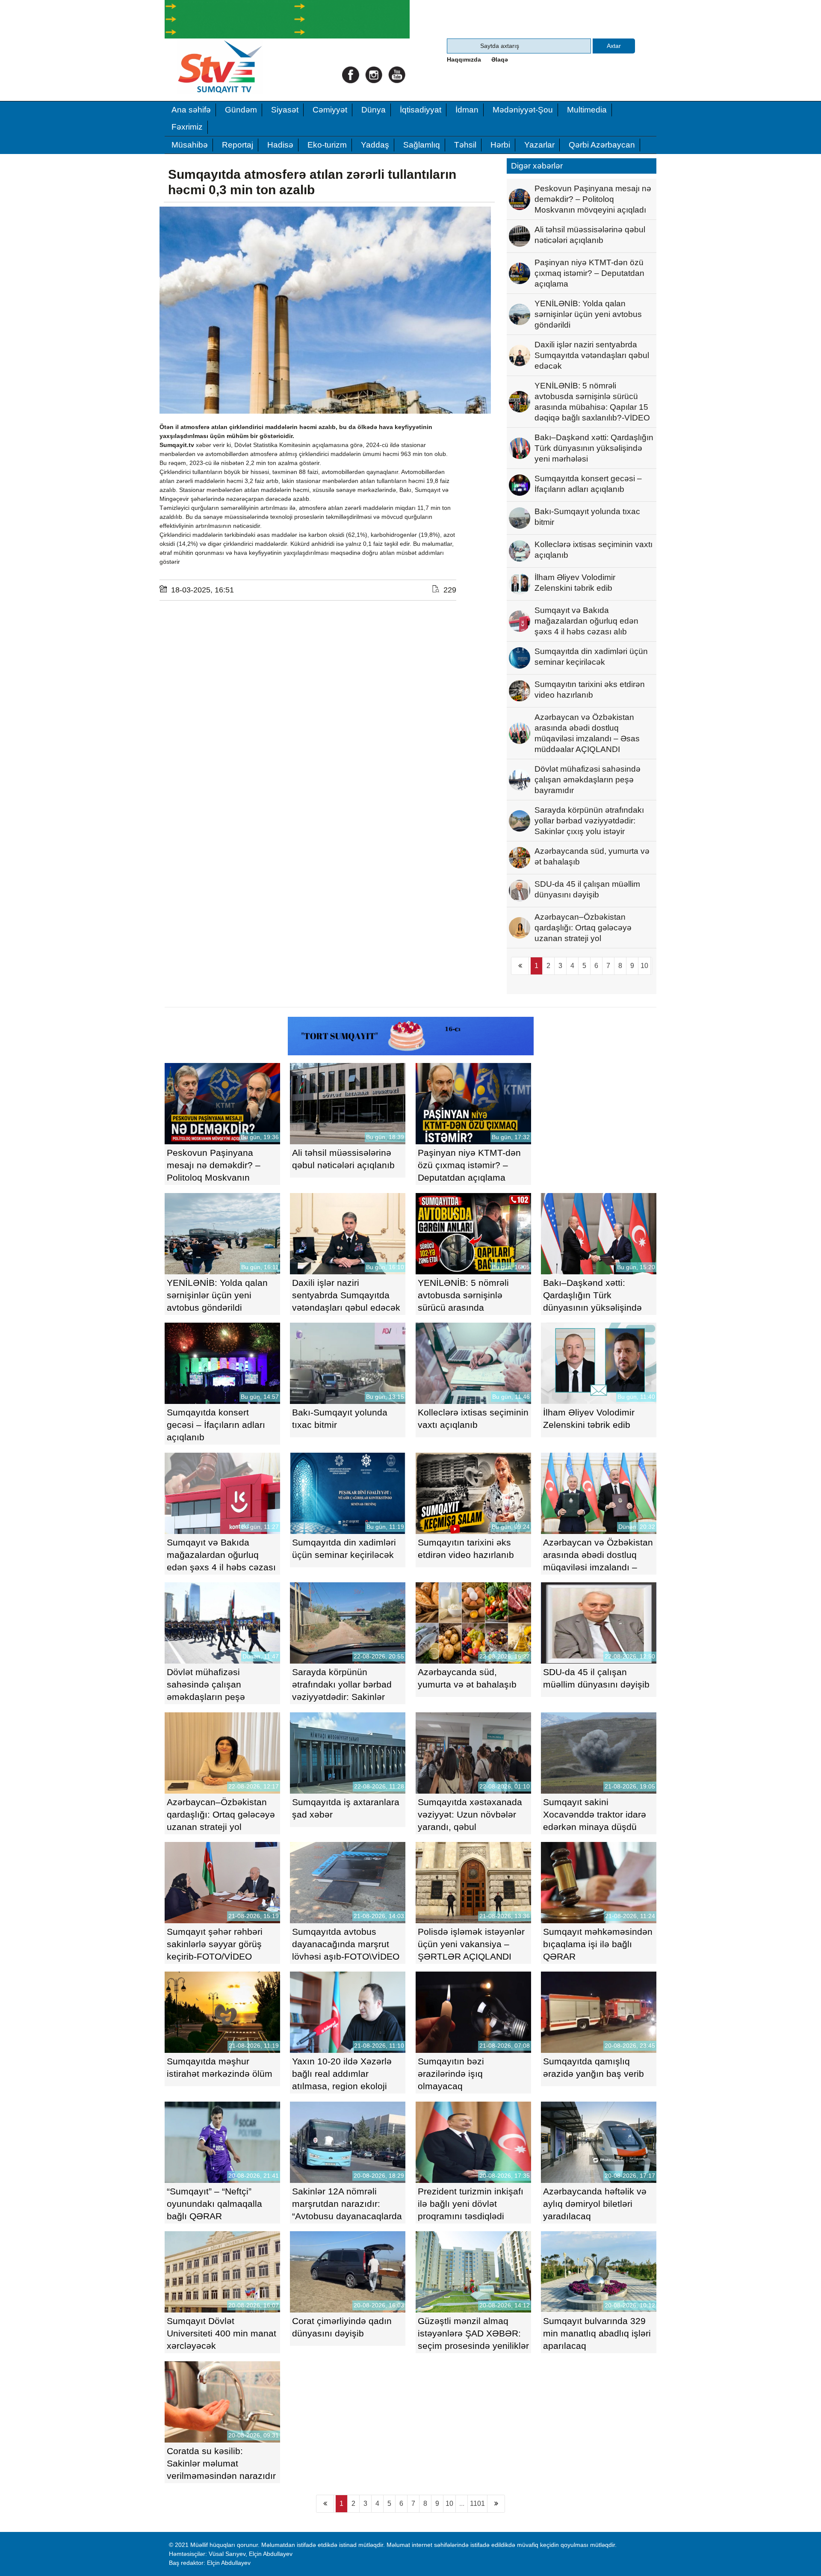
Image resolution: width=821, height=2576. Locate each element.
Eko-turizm (327, 145)
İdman (467, 110)
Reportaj (238, 145)
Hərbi (500, 145)
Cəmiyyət (330, 110)
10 (644, 966)
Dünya (374, 110)
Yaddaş (375, 145)
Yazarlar (539, 145)
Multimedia (587, 110)
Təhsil (465, 145)
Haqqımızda (464, 59)
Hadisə (280, 145)
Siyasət (285, 110)
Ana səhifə (191, 110)
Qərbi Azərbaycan (602, 145)
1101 (477, 2503)
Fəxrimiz (187, 127)
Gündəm (241, 110)
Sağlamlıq (422, 145)
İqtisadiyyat (421, 110)
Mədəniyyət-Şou (523, 110)
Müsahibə (190, 145)
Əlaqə (500, 59)
